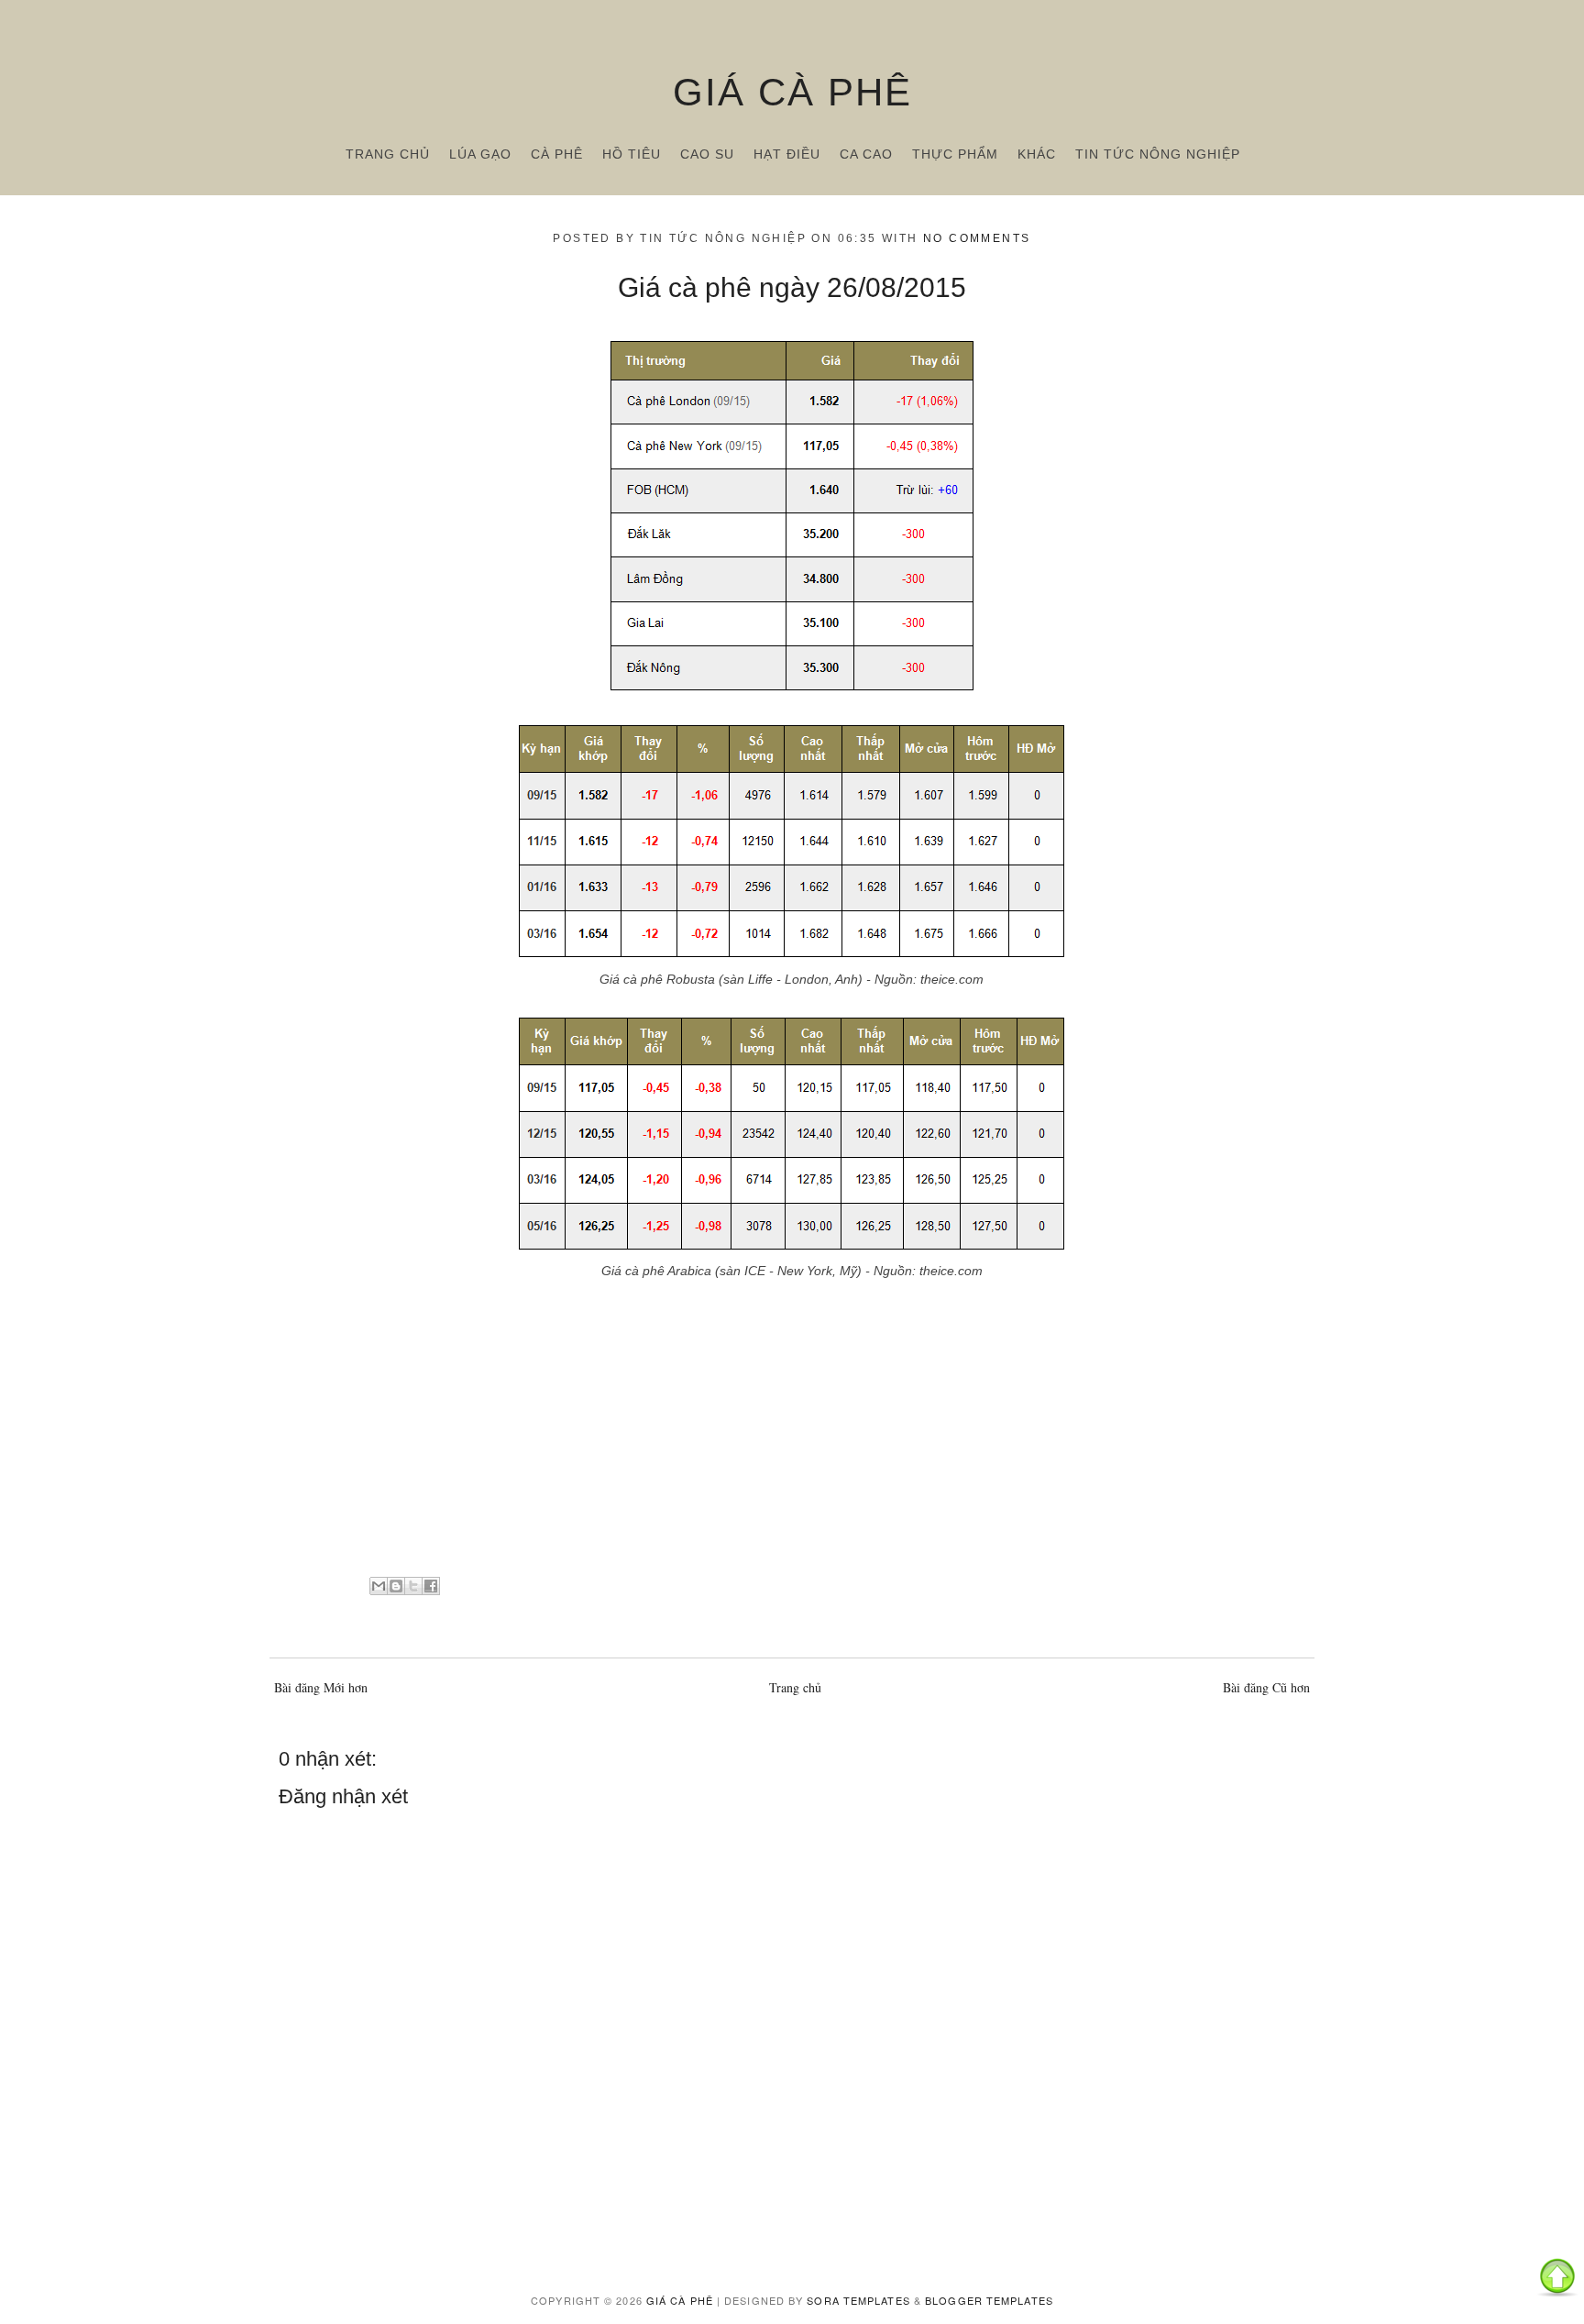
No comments (977, 238)
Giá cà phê (792, 92)
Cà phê (557, 154)
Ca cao (866, 154)
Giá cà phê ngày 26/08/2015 (792, 287)
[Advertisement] (792, 1436)
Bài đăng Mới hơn (321, 1687)
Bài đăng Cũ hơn (1266, 1687)
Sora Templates (858, 2300)
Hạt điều (787, 154)
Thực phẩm (955, 154)
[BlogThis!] (396, 1586)
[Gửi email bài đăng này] (379, 1586)
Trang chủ (388, 154)
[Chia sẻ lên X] (413, 1586)
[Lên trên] (1557, 2280)
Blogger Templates (989, 2300)
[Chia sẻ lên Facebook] (431, 1586)
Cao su (707, 154)
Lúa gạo (480, 154)
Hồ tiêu (632, 154)
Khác (1037, 154)
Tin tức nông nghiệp (1158, 154)
